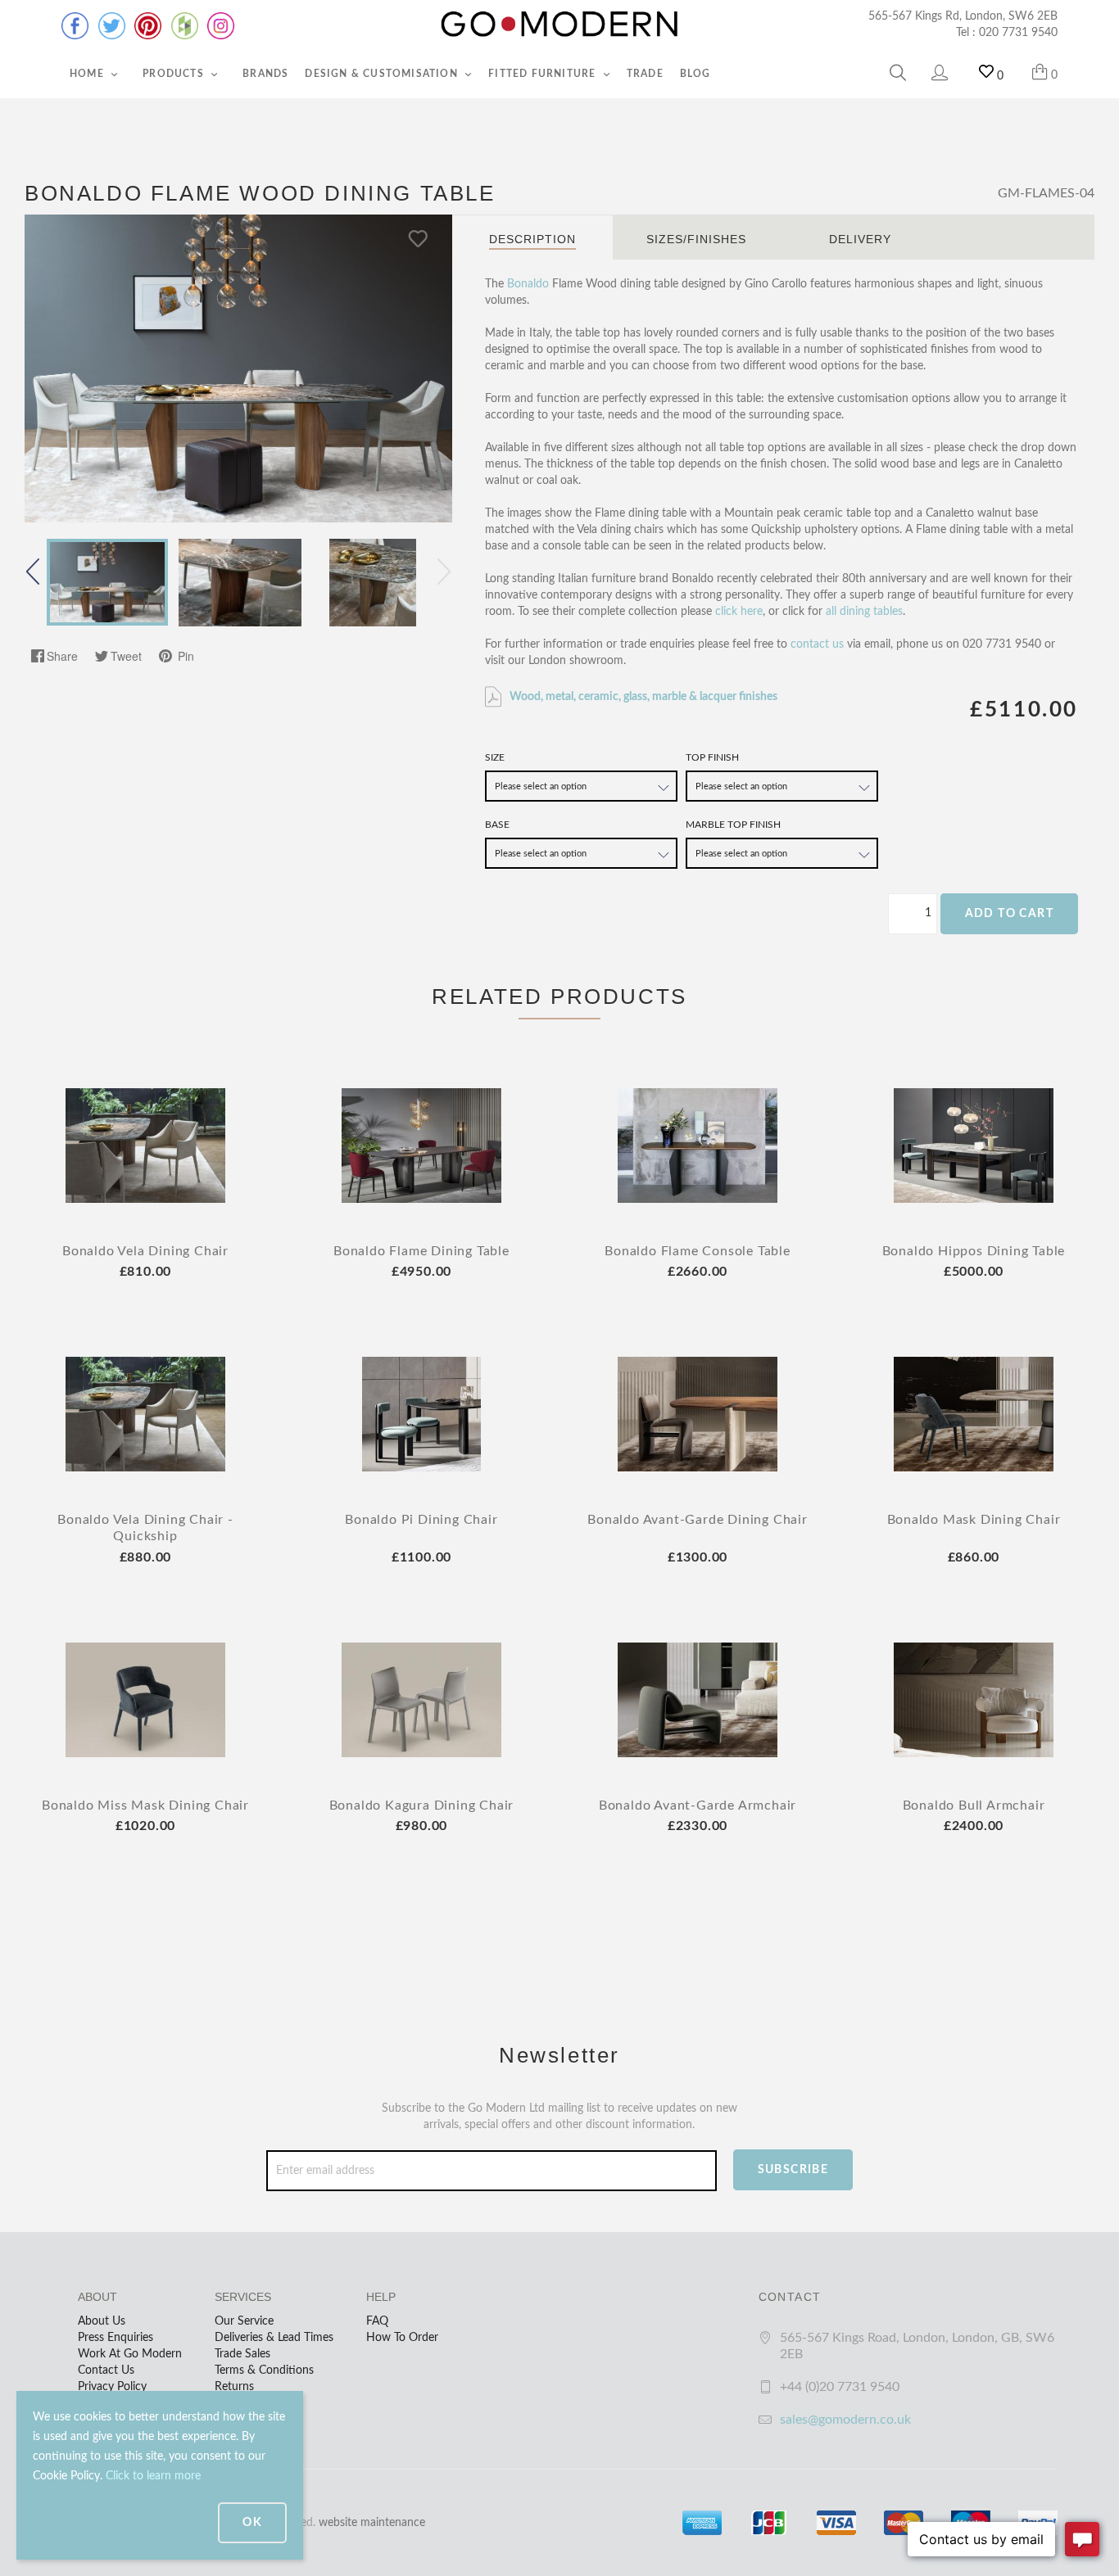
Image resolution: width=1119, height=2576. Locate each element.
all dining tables (864, 612)
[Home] (559, 25)
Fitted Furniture (544, 74)
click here (739, 612)
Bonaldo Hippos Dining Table (974, 1251)
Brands (265, 74)
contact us (817, 644)
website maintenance (372, 2523)
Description (532, 239)
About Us (102, 2321)
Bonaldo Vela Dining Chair (145, 1251)
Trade (645, 74)
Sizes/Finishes (696, 239)
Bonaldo (528, 284)
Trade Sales (242, 2354)
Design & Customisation (383, 74)
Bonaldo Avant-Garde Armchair (698, 1805)
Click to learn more (153, 2476)
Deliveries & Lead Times (274, 2338)
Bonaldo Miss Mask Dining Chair (145, 1805)
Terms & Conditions (264, 2370)
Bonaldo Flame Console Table (698, 1251)
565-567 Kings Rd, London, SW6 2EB (963, 16)
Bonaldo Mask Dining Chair (974, 1520)
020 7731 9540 (1018, 33)
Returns (234, 2387)
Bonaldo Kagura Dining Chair (422, 1805)
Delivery (860, 239)
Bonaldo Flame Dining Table (421, 1251)
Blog (695, 74)
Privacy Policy (112, 2387)
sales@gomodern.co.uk (845, 2420)
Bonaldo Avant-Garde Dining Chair (698, 1520)
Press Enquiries (116, 2338)
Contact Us (106, 2370)
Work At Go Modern (130, 2354)
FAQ (377, 2321)
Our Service (244, 2321)
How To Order (402, 2338)
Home (88, 74)
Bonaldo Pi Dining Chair (421, 1520)
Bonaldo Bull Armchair (974, 1805)
